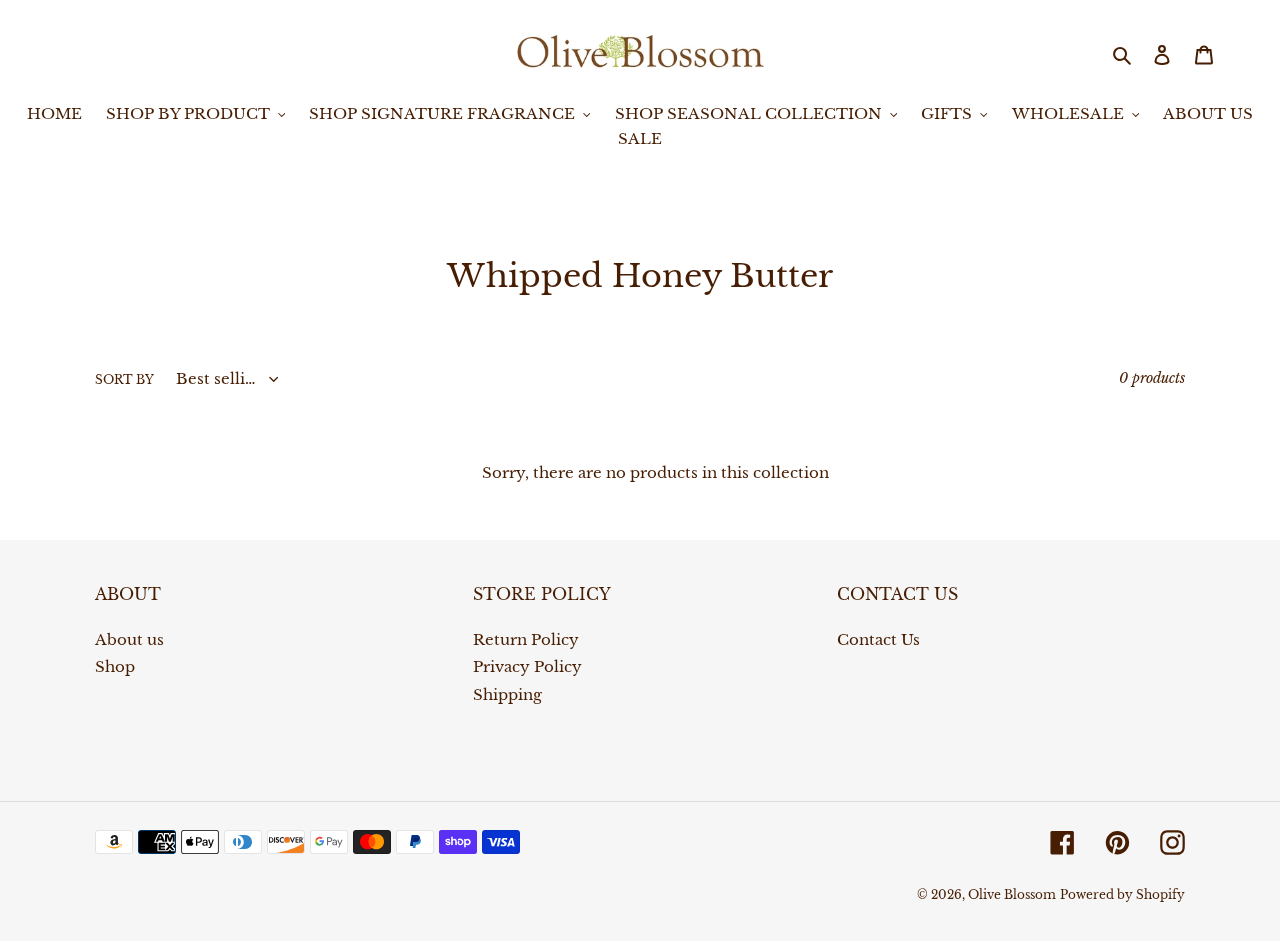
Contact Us (878, 639)
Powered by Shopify (1122, 894)
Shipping (507, 694)
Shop (115, 666)
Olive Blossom (1012, 894)
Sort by (124, 379)
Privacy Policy (527, 666)
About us (129, 639)
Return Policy (526, 639)
